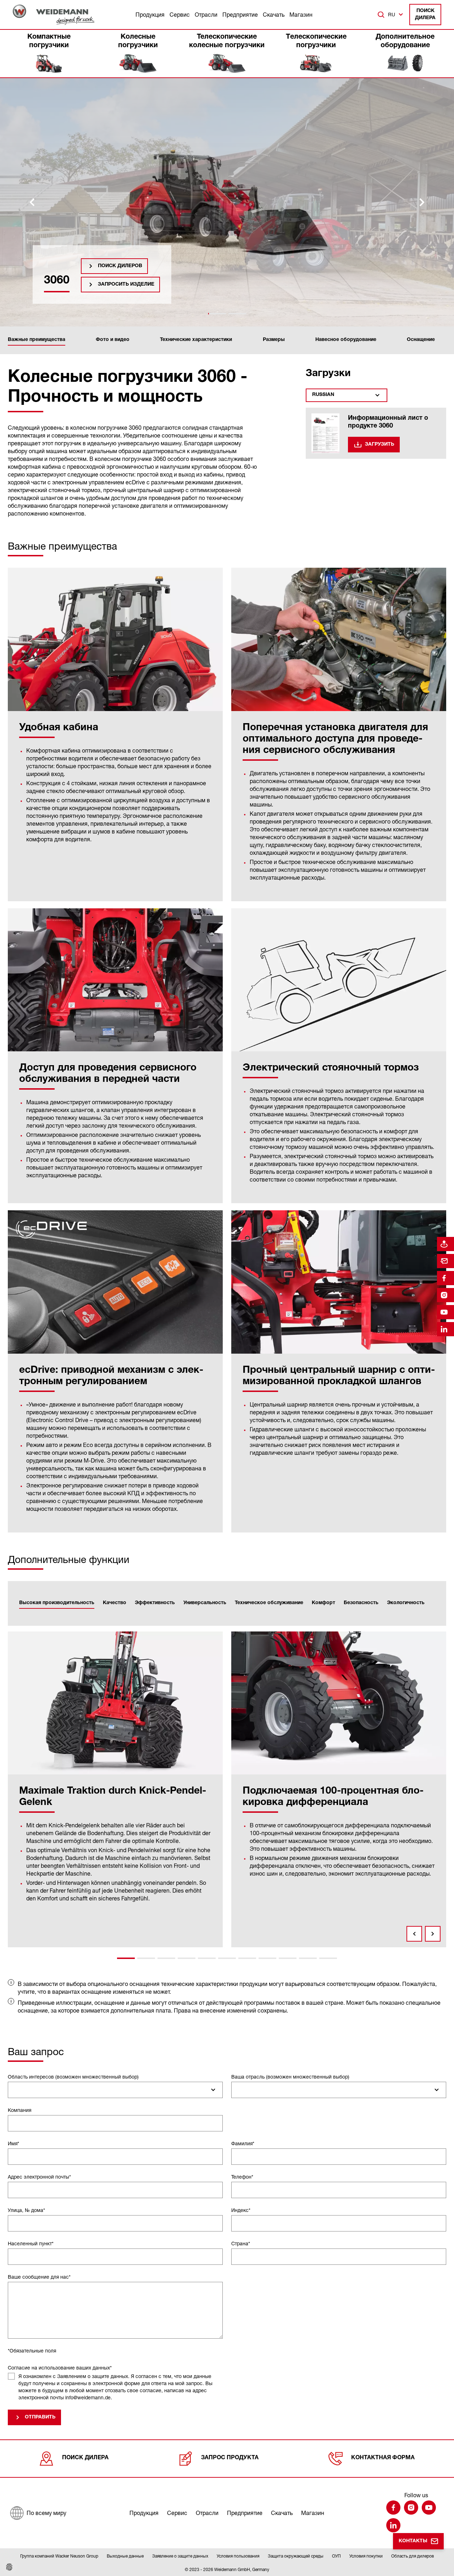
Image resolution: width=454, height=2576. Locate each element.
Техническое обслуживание (269, 1603)
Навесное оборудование (346, 340)
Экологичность (406, 1603)
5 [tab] (207, 1958)
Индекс (241, 2210)
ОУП (336, 2556)
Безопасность (361, 1603)
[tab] (217, 314)
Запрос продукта (230, 2458)
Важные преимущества (37, 340)
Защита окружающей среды (296, 2556)
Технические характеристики (196, 340)
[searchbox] (14, 2090)
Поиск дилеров (120, 266)
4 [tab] (187, 1958)
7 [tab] (247, 1958)
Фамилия (243, 2143)
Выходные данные (125, 2556)
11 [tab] (328, 1958)
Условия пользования (238, 2556)
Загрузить (380, 445)
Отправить (40, 2417)
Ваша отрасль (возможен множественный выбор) (290, 2077)
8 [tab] (267, 1958)
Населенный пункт (31, 2243)
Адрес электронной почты (39, 2177)
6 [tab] (227, 1958)
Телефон (242, 2177)
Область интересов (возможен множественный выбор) (73, 2077)
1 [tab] (126, 1958)
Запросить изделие (126, 285)
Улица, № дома (26, 2210)
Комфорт (323, 1603)
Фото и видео (113, 340)
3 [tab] (166, 1958)
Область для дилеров (413, 2556)
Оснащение (421, 340)
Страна (241, 2243)
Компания (20, 2110)
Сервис (180, 15)
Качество (115, 1603)
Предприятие (240, 15)
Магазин (301, 15)
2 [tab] (146, 1958)
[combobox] (115, 2090)
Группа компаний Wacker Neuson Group (59, 2556)
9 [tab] (288, 1958)
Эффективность (155, 1603)
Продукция (150, 15)
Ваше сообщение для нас (39, 2277)
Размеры (274, 340)
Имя (13, 2143)
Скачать (274, 15)
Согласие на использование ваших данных (60, 2368)
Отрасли (206, 15)
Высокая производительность (57, 1603)
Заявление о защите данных (180, 2556)
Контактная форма (383, 2458)
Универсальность (205, 1603)
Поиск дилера (425, 15)
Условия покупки (366, 2556)
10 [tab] (308, 1958)
